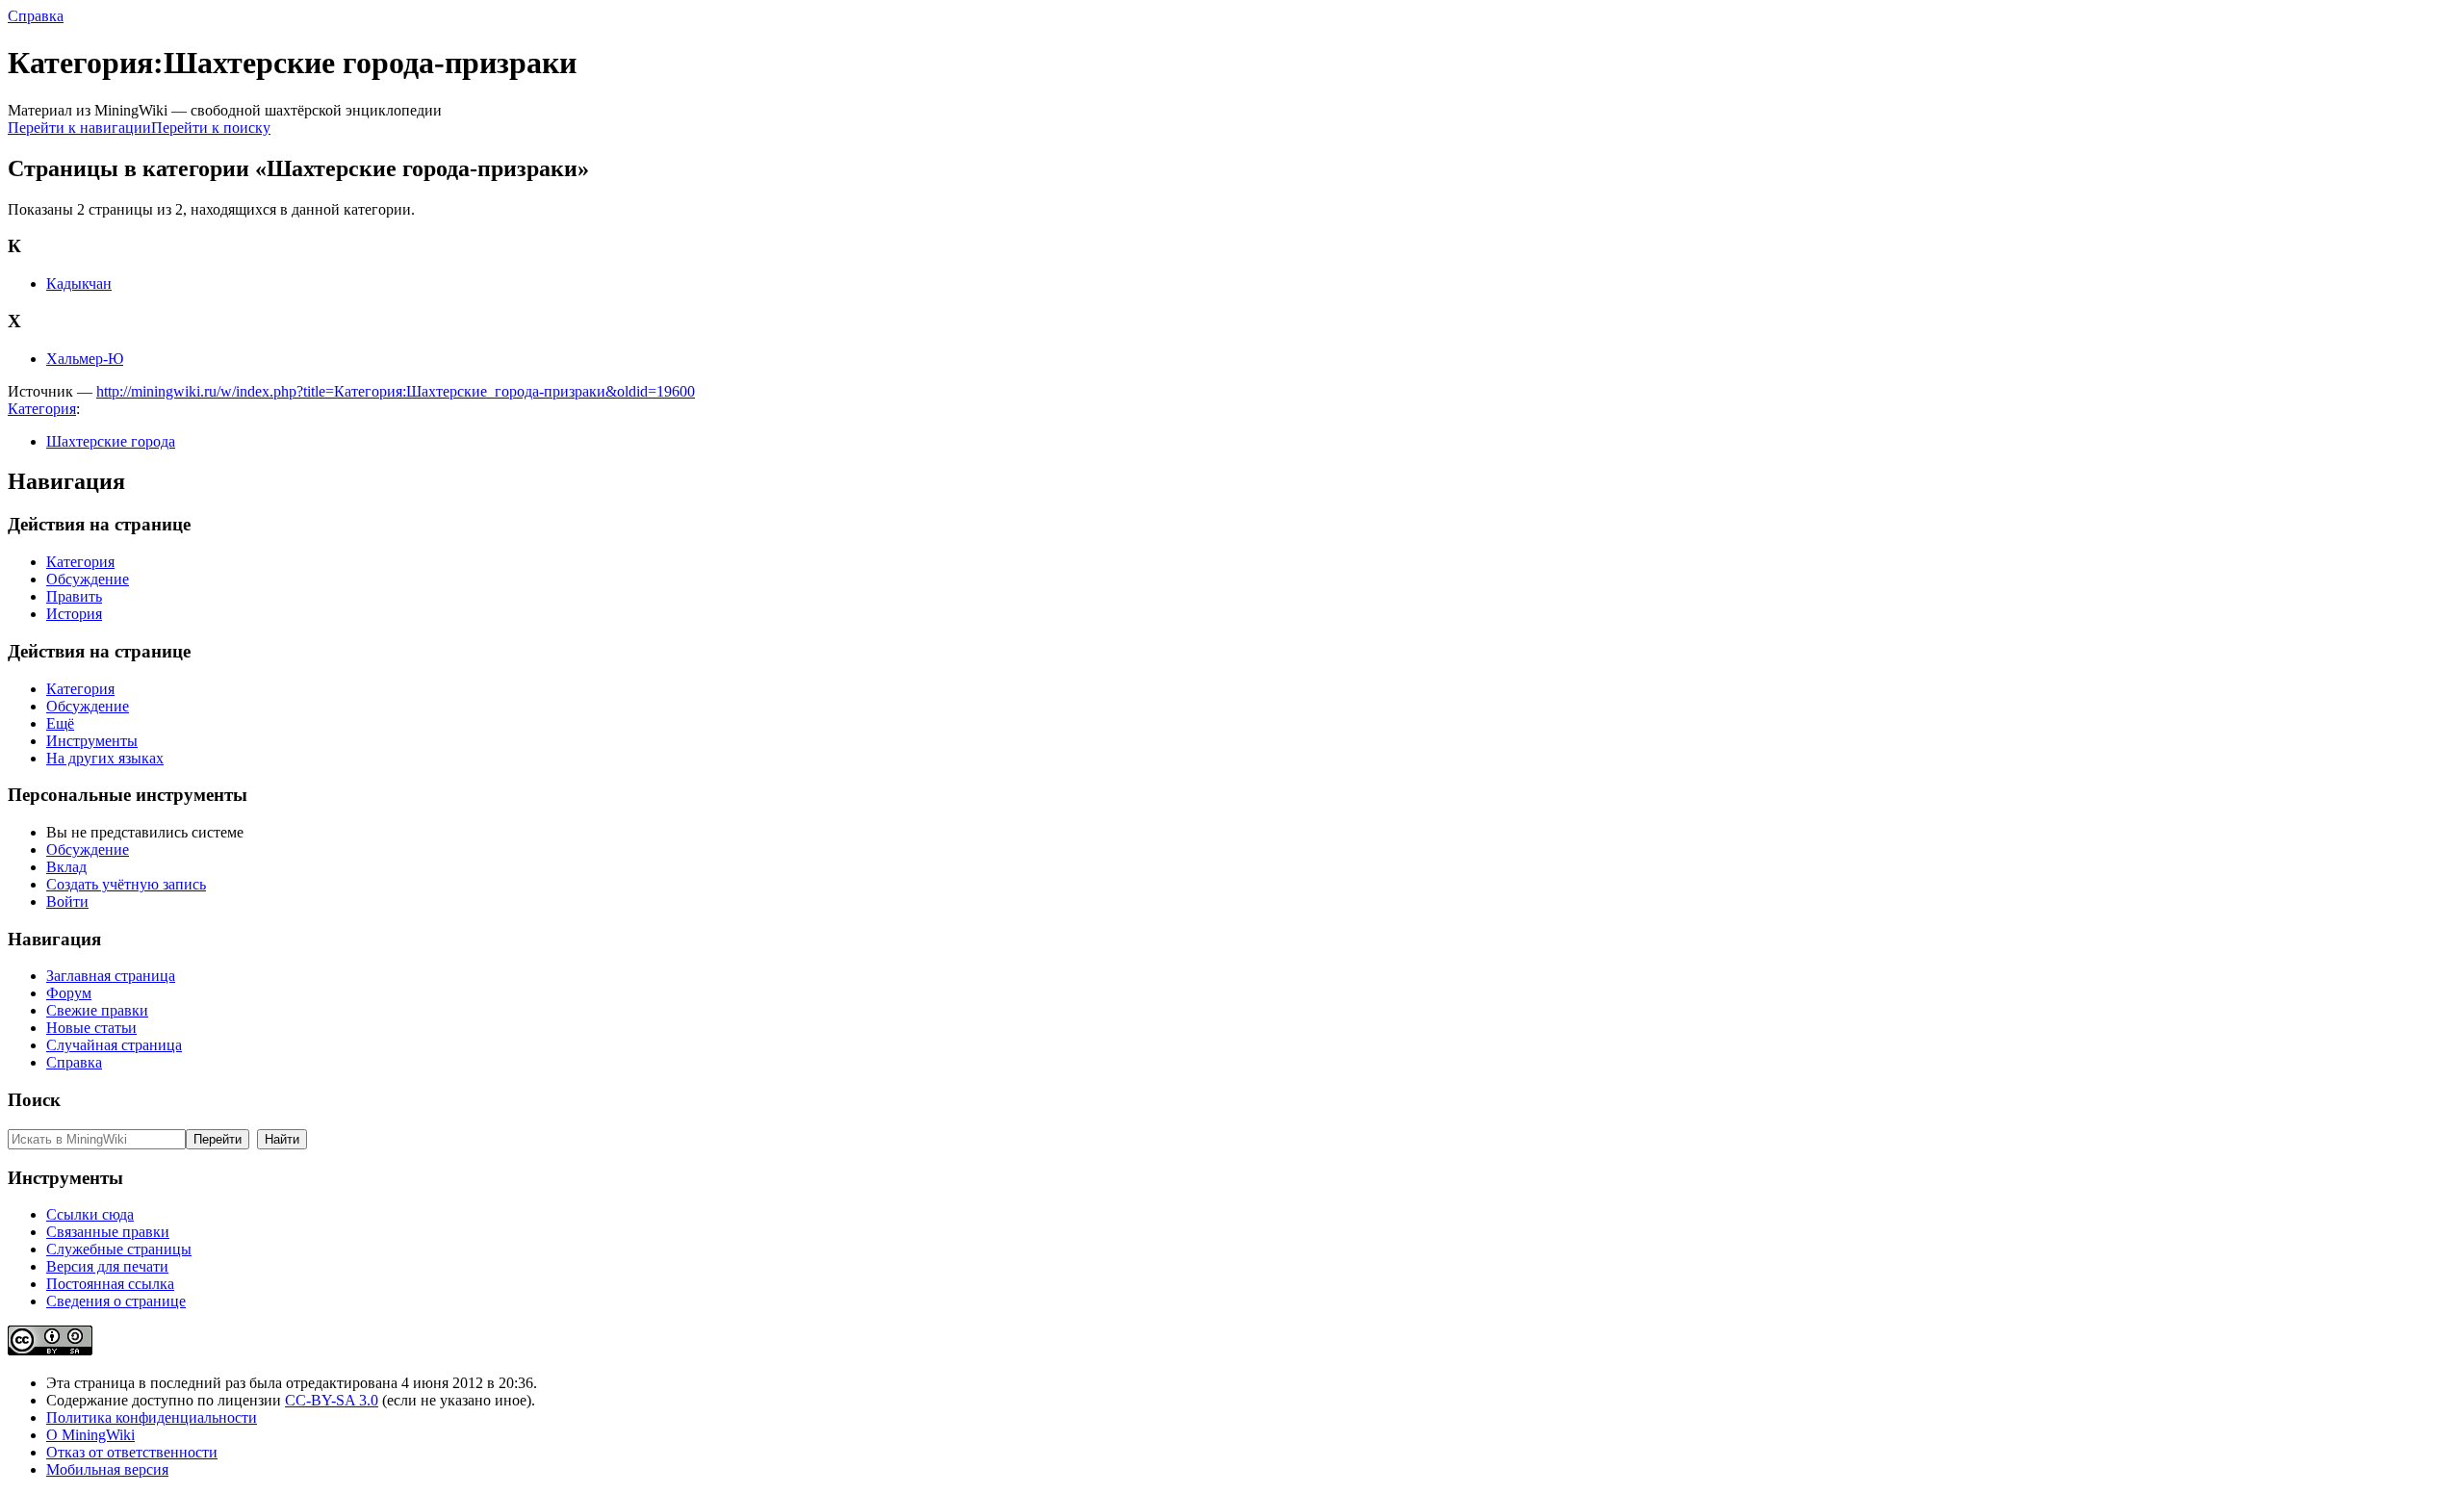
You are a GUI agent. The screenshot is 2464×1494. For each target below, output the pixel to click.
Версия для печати (107, 1266)
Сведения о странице (116, 1301)
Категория (42, 409)
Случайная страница (114, 1045)
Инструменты (92, 741)
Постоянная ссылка (110, 1284)
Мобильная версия (107, 1469)
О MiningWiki (90, 1435)
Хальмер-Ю (85, 359)
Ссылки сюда (90, 1214)
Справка (36, 16)
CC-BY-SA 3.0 (332, 1400)
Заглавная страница (111, 976)
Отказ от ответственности (132, 1452)
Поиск (34, 1100)
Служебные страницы (119, 1249)
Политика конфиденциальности (152, 1417)
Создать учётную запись (126, 884)
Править (74, 596)
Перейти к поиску (211, 128)
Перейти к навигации (79, 128)
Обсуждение (88, 579)
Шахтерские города (111, 441)
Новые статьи (91, 1028)
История (74, 614)
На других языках (105, 758)
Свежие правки (97, 1010)
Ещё (60, 723)
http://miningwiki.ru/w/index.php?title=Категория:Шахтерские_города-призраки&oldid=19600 (396, 391)
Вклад (66, 867)
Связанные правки (108, 1232)
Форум (69, 993)
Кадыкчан (79, 283)
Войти (67, 902)
